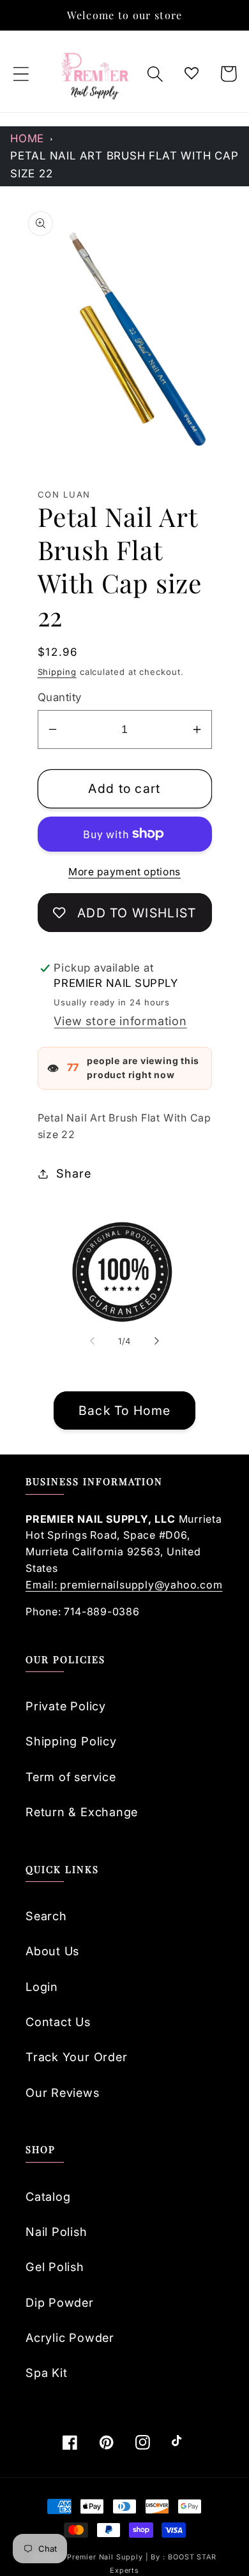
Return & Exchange (82, 1812)
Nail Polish (57, 2232)
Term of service (71, 1777)
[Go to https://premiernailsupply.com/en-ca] (96, 74)
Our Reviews (63, 2092)
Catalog (48, 2196)
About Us (52, 1951)
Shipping (57, 672)
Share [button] (73, 1173)
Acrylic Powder (70, 2337)
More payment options (124, 872)
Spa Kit (46, 2372)
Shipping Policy (71, 1741)
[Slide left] (92, 1341)
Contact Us (58, 2022)
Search (46, 1916)
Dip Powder (60, 2302)
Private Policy (66, 1706)
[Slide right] (157, 1341)
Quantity (60, 697)
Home (27, 138)
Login (42, 1987)
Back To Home (125, 1410)
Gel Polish (55, 2267)
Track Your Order (76, 2057)
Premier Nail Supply (106, 2557)
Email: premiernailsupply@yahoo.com (124, 1585)
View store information (120, 1021)
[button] (21, 74)
